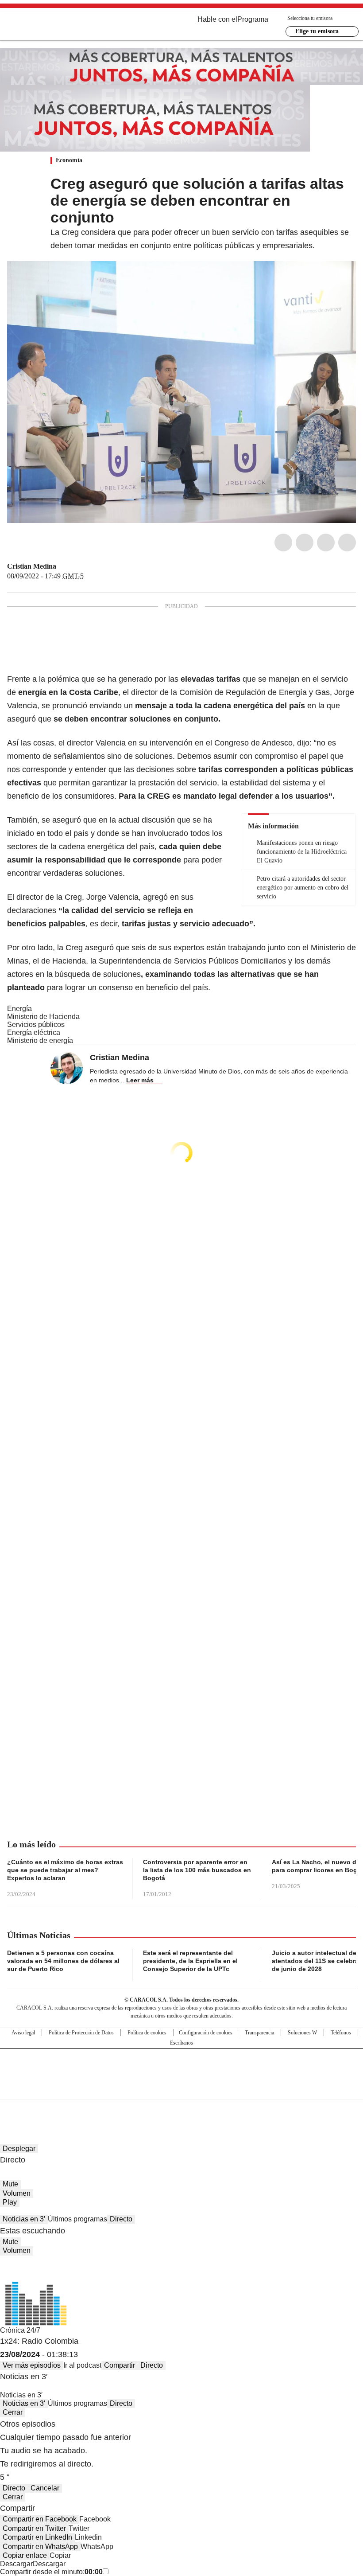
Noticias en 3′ (24, 2219)
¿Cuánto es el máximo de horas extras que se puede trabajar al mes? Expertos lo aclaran (65, 1870)
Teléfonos (341, 2033)
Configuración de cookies (206, 2033)
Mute (10, 2184)
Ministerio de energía (40, 1040)
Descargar (16, 2564)
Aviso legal (23, 2033)
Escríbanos (181, 2043)
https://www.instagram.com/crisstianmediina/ (73, 566)
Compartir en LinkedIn (37, 2537)
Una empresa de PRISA (181, 2068)
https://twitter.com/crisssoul (62, 566)
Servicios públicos (36, 1025)
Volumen (17, 2193)
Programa (253, 19)
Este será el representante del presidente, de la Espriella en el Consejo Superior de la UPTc (190, 1961)
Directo (121, 2219)
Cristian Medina (32, 566)
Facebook (283, 543)
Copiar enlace (25, 2555)
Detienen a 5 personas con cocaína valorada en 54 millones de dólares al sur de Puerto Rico (63, 1961)
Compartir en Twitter (34, 2528)
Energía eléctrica (34, 1032)
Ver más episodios (32, 2365)
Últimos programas (77, 2219)
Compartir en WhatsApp (40, 2547)
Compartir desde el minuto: (51, 2572)
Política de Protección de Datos (81, 2033)
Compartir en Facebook (40, 2519)
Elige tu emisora (317, 31)
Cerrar (13, 2412)
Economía (69, 160)
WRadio (56, 26)
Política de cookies (147, 2033)
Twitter (305, 543)
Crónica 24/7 (20, 2330)
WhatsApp (347, 543)
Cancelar (45, 2488)
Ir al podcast (82, 2365)
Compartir (120, 2365)
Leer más (140, 1080)
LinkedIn (326, 543)
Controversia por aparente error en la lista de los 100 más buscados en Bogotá (197, 1870)
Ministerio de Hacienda (43, 1017)
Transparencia (259, 2033)
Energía (19, 1009)
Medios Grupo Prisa (182, 2090)
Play (10, 2202)
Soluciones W (302, 2033)
